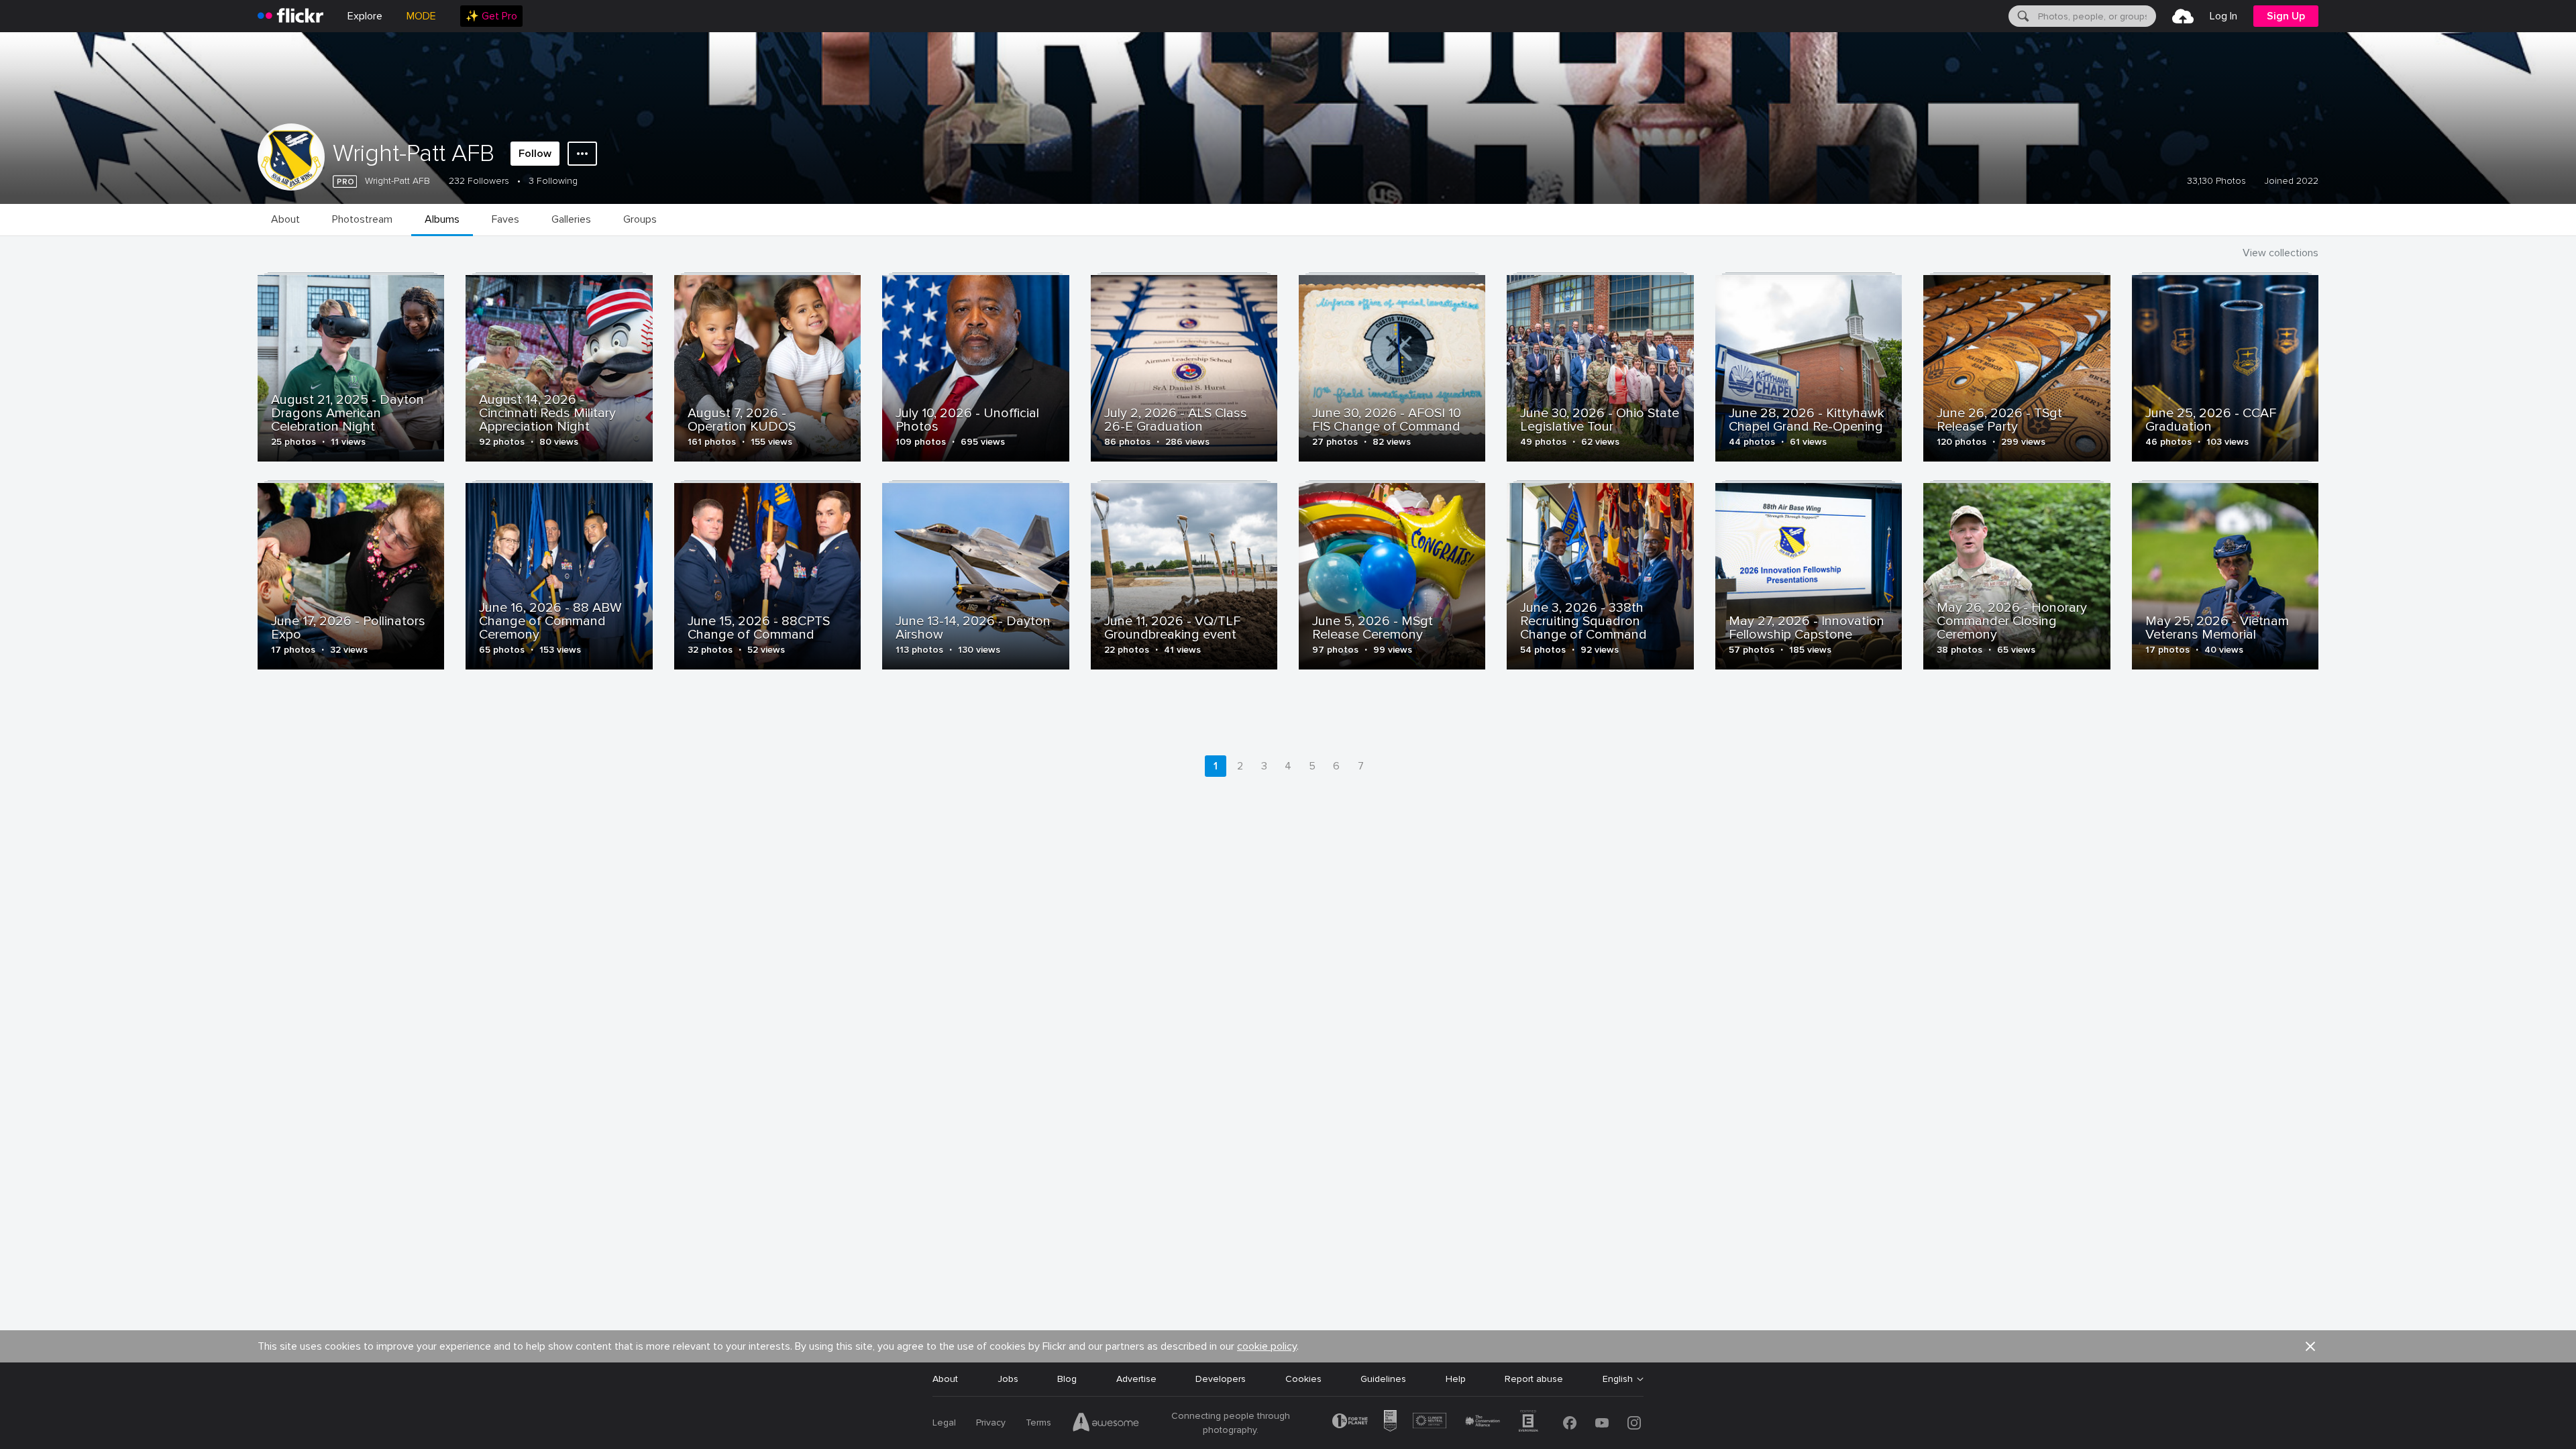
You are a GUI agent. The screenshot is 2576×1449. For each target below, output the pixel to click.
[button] (2310, 1346)
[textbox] (2096, 16)
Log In (2223, 16)
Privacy (991, 1423)
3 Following (553, 181)
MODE (421, 16)
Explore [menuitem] (365, 16)
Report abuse (1534, 1379)
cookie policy (1267, 1346)
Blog (1067, 1379)
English (1618, 1379)
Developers (1221, 1379)
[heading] (290, 16)
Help (1456, 1379)
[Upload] (2183, 16)
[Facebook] (1570, 1423)
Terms (1038, 1423)
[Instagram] (1634, 1423)
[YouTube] (1602, 1423)
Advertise (1136, 1379)
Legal (944, 1423)
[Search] (2022, 16)
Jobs (1008, 1379)
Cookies (1303, 1379)
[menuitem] (491, 16)
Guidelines (1383, 1379)
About (945, 1379)
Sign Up (2286, 16)
